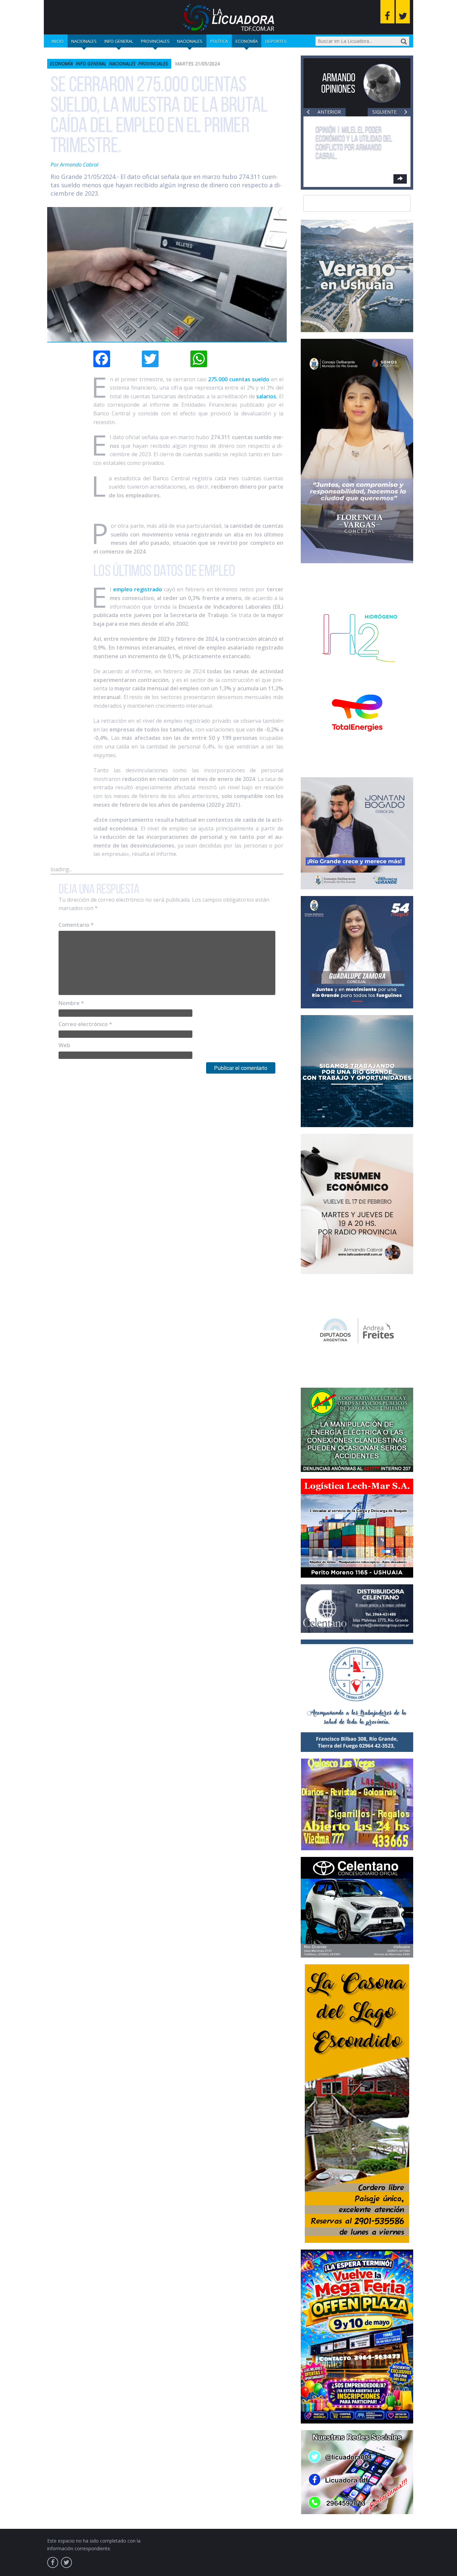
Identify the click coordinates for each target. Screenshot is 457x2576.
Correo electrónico (85, 1024)
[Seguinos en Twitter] (403, 12)
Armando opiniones (338, 83)
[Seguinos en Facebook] (387, 12)
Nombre (71, 1003)
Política (219, 41)
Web (64, 1045)
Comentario (76, 925)
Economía (247, 41)
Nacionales (84, 41)
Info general (119, 41)
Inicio (58, 41)
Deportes (276, 41)
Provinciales (155, 41)
